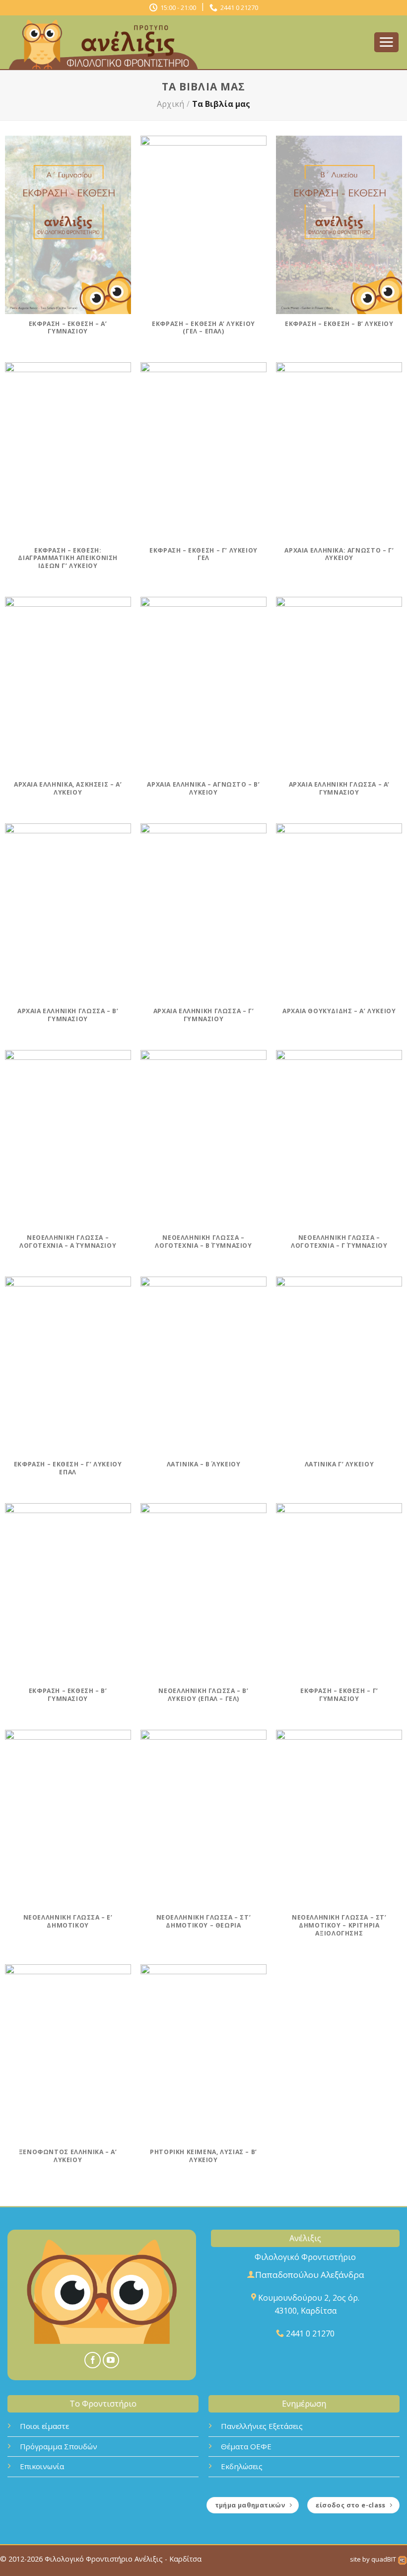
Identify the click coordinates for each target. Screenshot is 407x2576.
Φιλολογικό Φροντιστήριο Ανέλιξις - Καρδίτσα (123, 2559)
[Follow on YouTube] (111, 2360)
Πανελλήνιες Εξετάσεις (262, 2426)
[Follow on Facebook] (93, 2360)
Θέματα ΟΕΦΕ (246, 2446)
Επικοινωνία (42, 2466)
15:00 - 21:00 (177, 7)
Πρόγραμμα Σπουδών (59, 2446)
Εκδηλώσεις (242, 2466)
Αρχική (170, 104)
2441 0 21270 (238, 7)
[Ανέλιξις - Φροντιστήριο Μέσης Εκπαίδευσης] (107, 43)
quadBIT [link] (384, 2559)
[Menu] (387, 42)
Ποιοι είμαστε (44, 2426)
